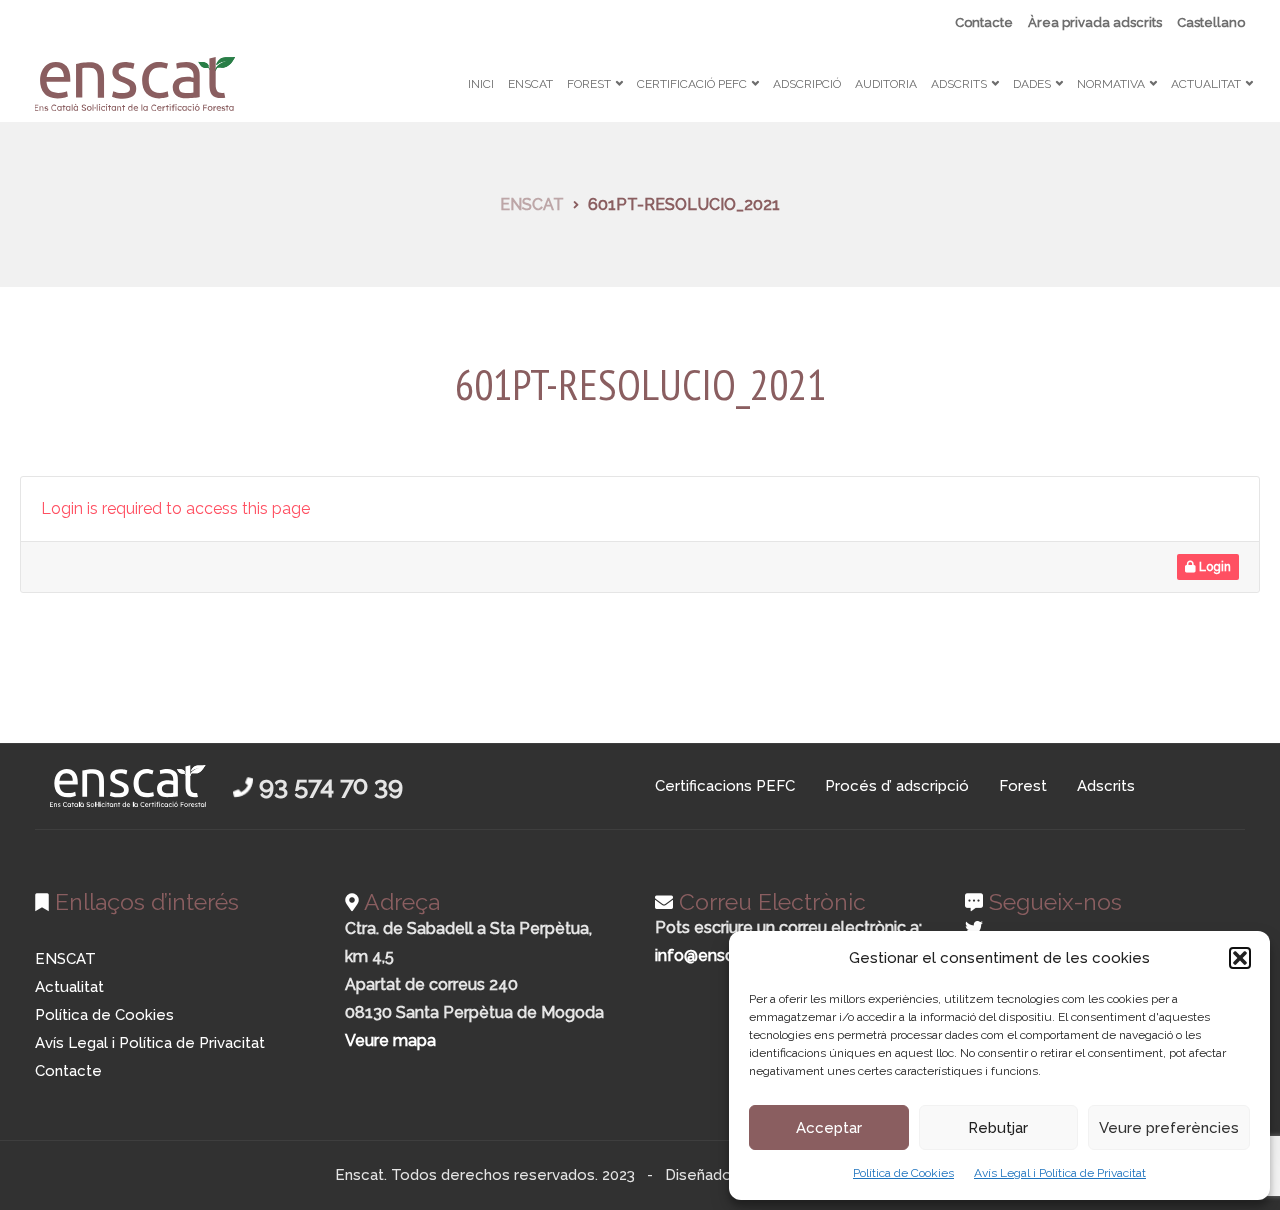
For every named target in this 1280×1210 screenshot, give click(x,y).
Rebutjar (998, 1128)
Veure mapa (390, 1040)
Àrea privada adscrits (1095, 22)
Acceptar (829, 1128)
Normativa (1111, 84)
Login (1213, 567)
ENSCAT (530, 84)
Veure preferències (1169, 1128)
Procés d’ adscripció (897, 786)
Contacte (984, 22)
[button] (1240, 958)
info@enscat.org (716, 955)
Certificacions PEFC (725, 786)
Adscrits (959, 84)
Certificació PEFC (692, 84)
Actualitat (1206, 84)
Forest (589, 84)
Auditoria (886, 84)
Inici (481, 84)
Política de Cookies (903, 1173)
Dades (1032, 84)
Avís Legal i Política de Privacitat (1060, 1173)
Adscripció (807, 84)
